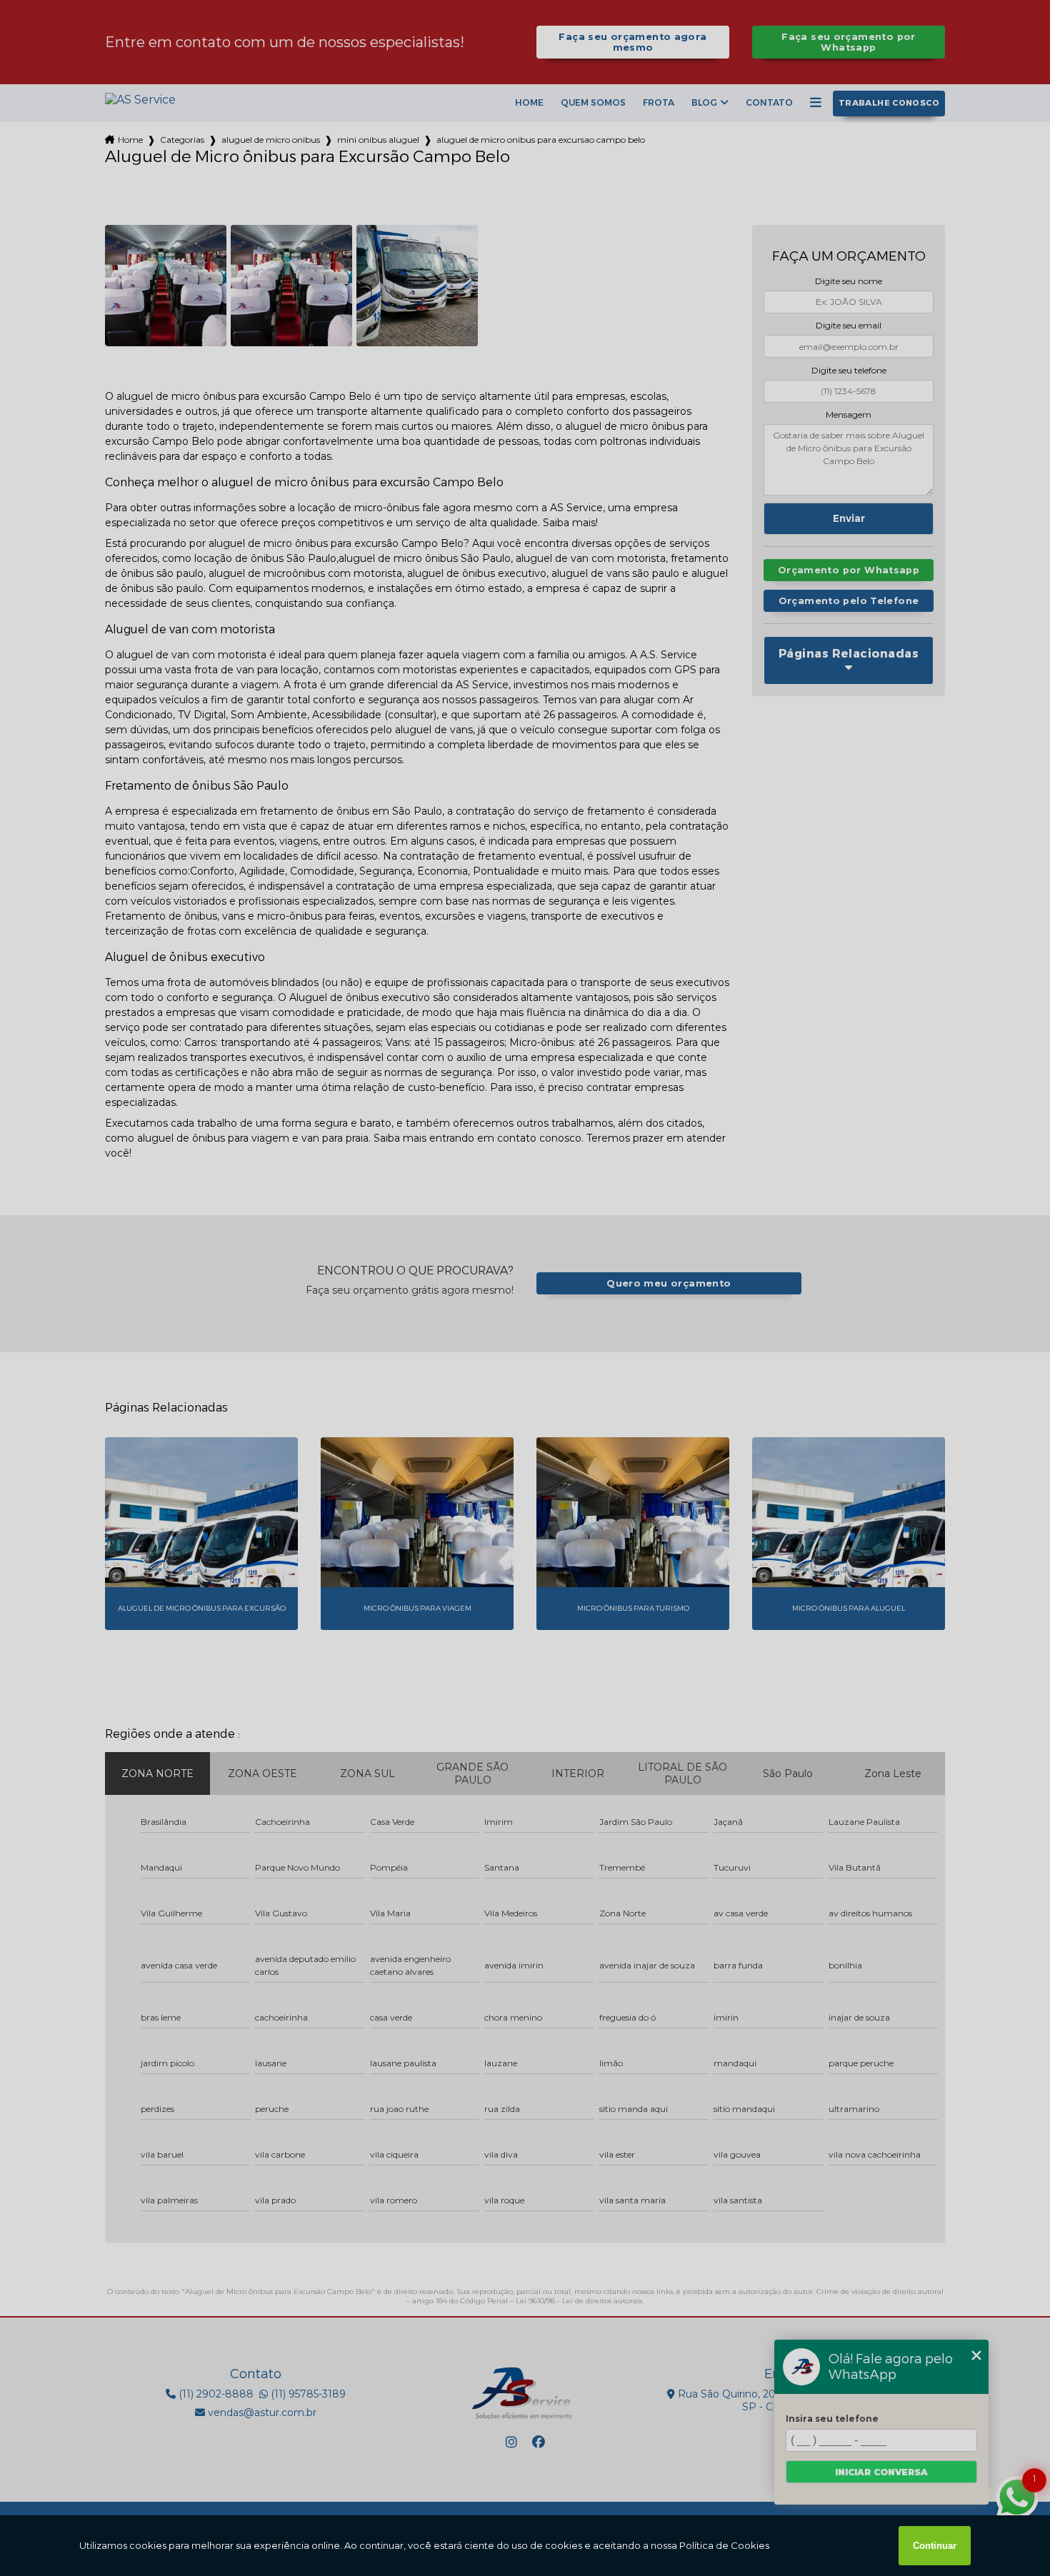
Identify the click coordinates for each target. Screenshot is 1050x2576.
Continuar (935, 2546)
